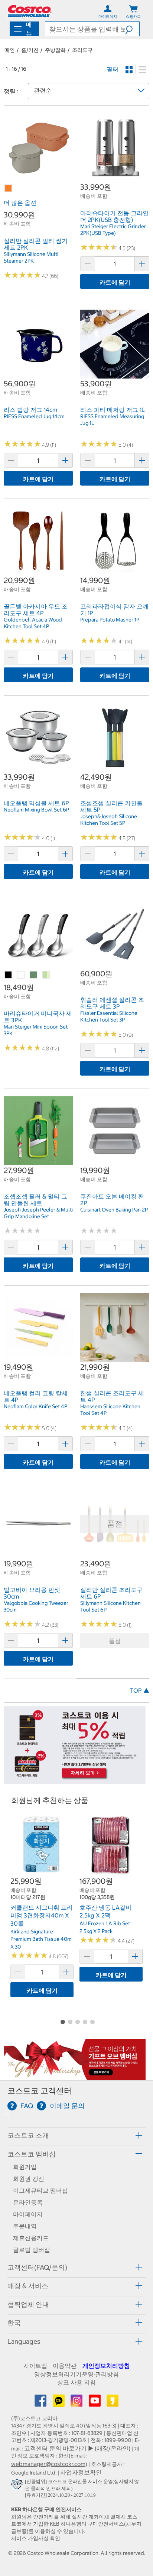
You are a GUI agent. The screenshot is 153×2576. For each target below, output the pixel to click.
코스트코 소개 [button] (28, 2135)
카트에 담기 (115, 282)
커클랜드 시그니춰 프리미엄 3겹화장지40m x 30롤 (42, 1915)
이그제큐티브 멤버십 (40, 2190)
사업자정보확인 (81, 2472)
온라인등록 (28, 2202)
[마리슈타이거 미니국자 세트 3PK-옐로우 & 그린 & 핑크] (46, 975)
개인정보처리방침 (106, 2366)
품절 (115, 1641)
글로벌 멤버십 (32, 2250)
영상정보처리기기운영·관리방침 (76, 2374)
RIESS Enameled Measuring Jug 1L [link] (112, 420)
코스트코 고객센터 (40, 2091)
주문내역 (25, 2226)
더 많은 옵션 (20, 203)
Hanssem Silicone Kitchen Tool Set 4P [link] (110, 1410)
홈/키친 (30, 50)
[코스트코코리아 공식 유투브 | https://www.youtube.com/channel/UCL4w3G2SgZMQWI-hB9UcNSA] (95, 2403)
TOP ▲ (140, 1690)
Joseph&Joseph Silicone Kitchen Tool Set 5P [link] (109, 820)
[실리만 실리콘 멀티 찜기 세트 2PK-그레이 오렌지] (9, 189)
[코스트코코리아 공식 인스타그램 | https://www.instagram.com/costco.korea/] (77, 2403)
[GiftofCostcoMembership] (75, 2076)
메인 (10, 50)
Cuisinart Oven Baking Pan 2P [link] (114, 1210)
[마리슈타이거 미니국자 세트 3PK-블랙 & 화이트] (21, 975)
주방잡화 (55, 50)
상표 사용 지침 (76, 2382)
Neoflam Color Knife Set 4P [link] (35, 1406)
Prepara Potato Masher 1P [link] (110, 620)
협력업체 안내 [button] (28, 2304)
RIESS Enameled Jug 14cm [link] (34, 416)
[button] (132, 29)
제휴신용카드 (31, 2238)
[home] (30, 11)
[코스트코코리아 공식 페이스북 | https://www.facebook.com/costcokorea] (41, 2403)
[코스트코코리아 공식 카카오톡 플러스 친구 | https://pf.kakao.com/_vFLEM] (59, 2403)
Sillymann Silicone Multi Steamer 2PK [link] (31, 257)
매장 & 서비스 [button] (28, 2286)
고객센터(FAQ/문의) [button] (37, 2267)
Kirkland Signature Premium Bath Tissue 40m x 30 (41, 1939)
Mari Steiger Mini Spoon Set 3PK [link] (36, 1030)
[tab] (76, 2135)
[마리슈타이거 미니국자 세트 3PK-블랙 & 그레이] (9, 975)
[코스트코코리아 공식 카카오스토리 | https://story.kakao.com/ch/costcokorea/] (113, 2403)
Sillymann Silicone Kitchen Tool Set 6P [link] (110, 1606)
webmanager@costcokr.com (48, 2464)
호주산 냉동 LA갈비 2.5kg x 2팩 (105, 1912)
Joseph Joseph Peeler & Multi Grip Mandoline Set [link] (38, 1213)
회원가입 (25, 2167)
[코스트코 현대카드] (75, 1780)
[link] (38, 178)
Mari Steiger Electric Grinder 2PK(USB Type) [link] (113, 230)
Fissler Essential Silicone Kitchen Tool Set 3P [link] (109, 1016)
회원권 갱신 (29, 2179)
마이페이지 (28, 2214)
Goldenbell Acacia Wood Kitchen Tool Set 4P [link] (33, 623)
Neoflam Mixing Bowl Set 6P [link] (36, 810)
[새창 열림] (18, 2486)
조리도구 (82, 50)
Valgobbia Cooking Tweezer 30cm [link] (36, 1606)
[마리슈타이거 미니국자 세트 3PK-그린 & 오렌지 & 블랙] (34, 975)
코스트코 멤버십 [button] (32, 2154)
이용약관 (65, 2366)
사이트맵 (35, 2366)
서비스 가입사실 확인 (36, 2538)
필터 (113, 69)
